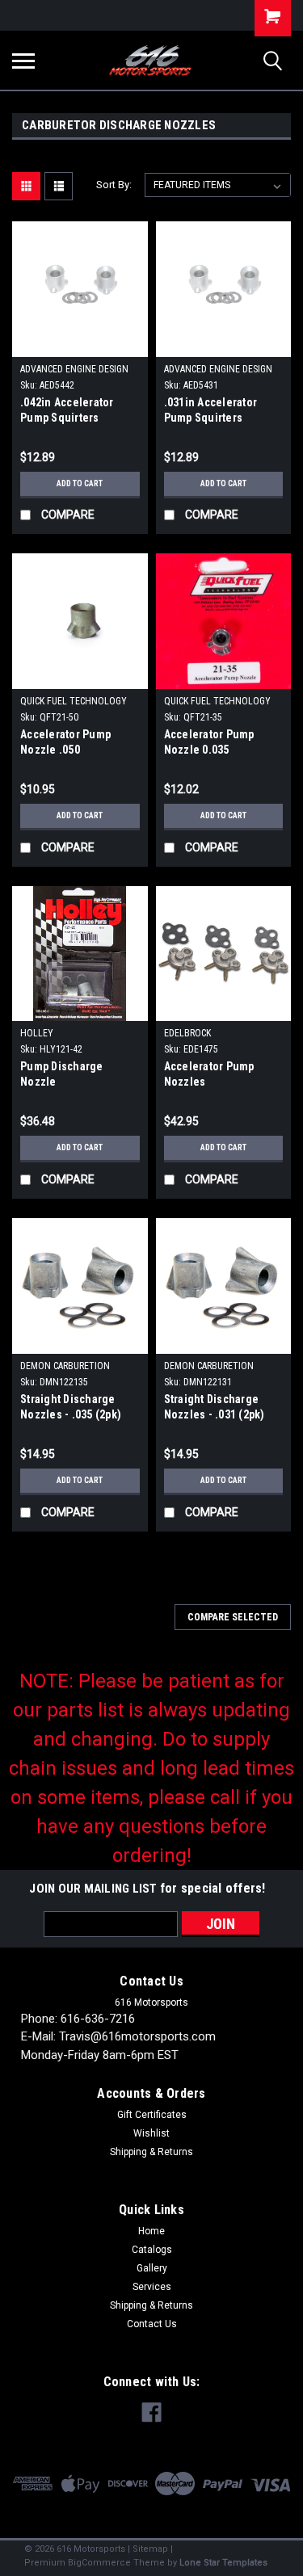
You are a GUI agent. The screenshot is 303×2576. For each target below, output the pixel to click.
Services (152, 2287)
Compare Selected (233, 1617)
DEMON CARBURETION (65, 1366)
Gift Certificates (152, 2115)
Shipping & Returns (151, 2152)
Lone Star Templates (223, 2563)
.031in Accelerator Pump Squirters (211, 410)
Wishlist (151, 2133)
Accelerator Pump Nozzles (209, 1074)
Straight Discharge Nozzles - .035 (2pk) (71, 1407)
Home (151, 2231)
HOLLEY (37, 1033)
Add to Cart (80, 483)
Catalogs (152, 2250)
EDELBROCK (187, 1033)
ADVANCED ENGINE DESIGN (74, 369)
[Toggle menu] (23, 61)
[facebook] (151, 2412)
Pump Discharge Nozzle (62, 1074)
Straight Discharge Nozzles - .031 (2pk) (215, 1407)
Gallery (152, 2268)
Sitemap (150, 2549)
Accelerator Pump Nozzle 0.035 (209, 742)
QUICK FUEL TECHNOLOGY (74, 701)
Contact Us (152, 2324)
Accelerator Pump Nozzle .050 (65, 742)
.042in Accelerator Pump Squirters (67, 410)
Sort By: (114, 185)
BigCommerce (99, 2563)
